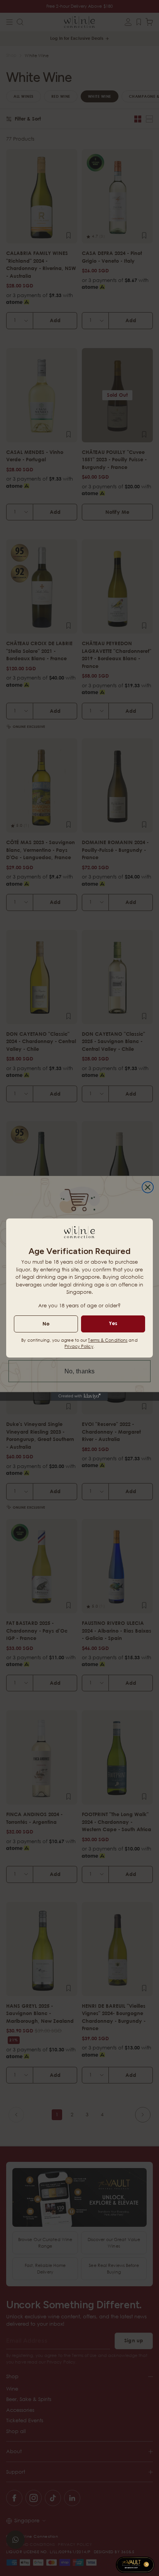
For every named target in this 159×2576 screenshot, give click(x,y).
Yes (113, 1323)
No (46, 1324)
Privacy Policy (79, 1346)
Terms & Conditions (108, 1340)
